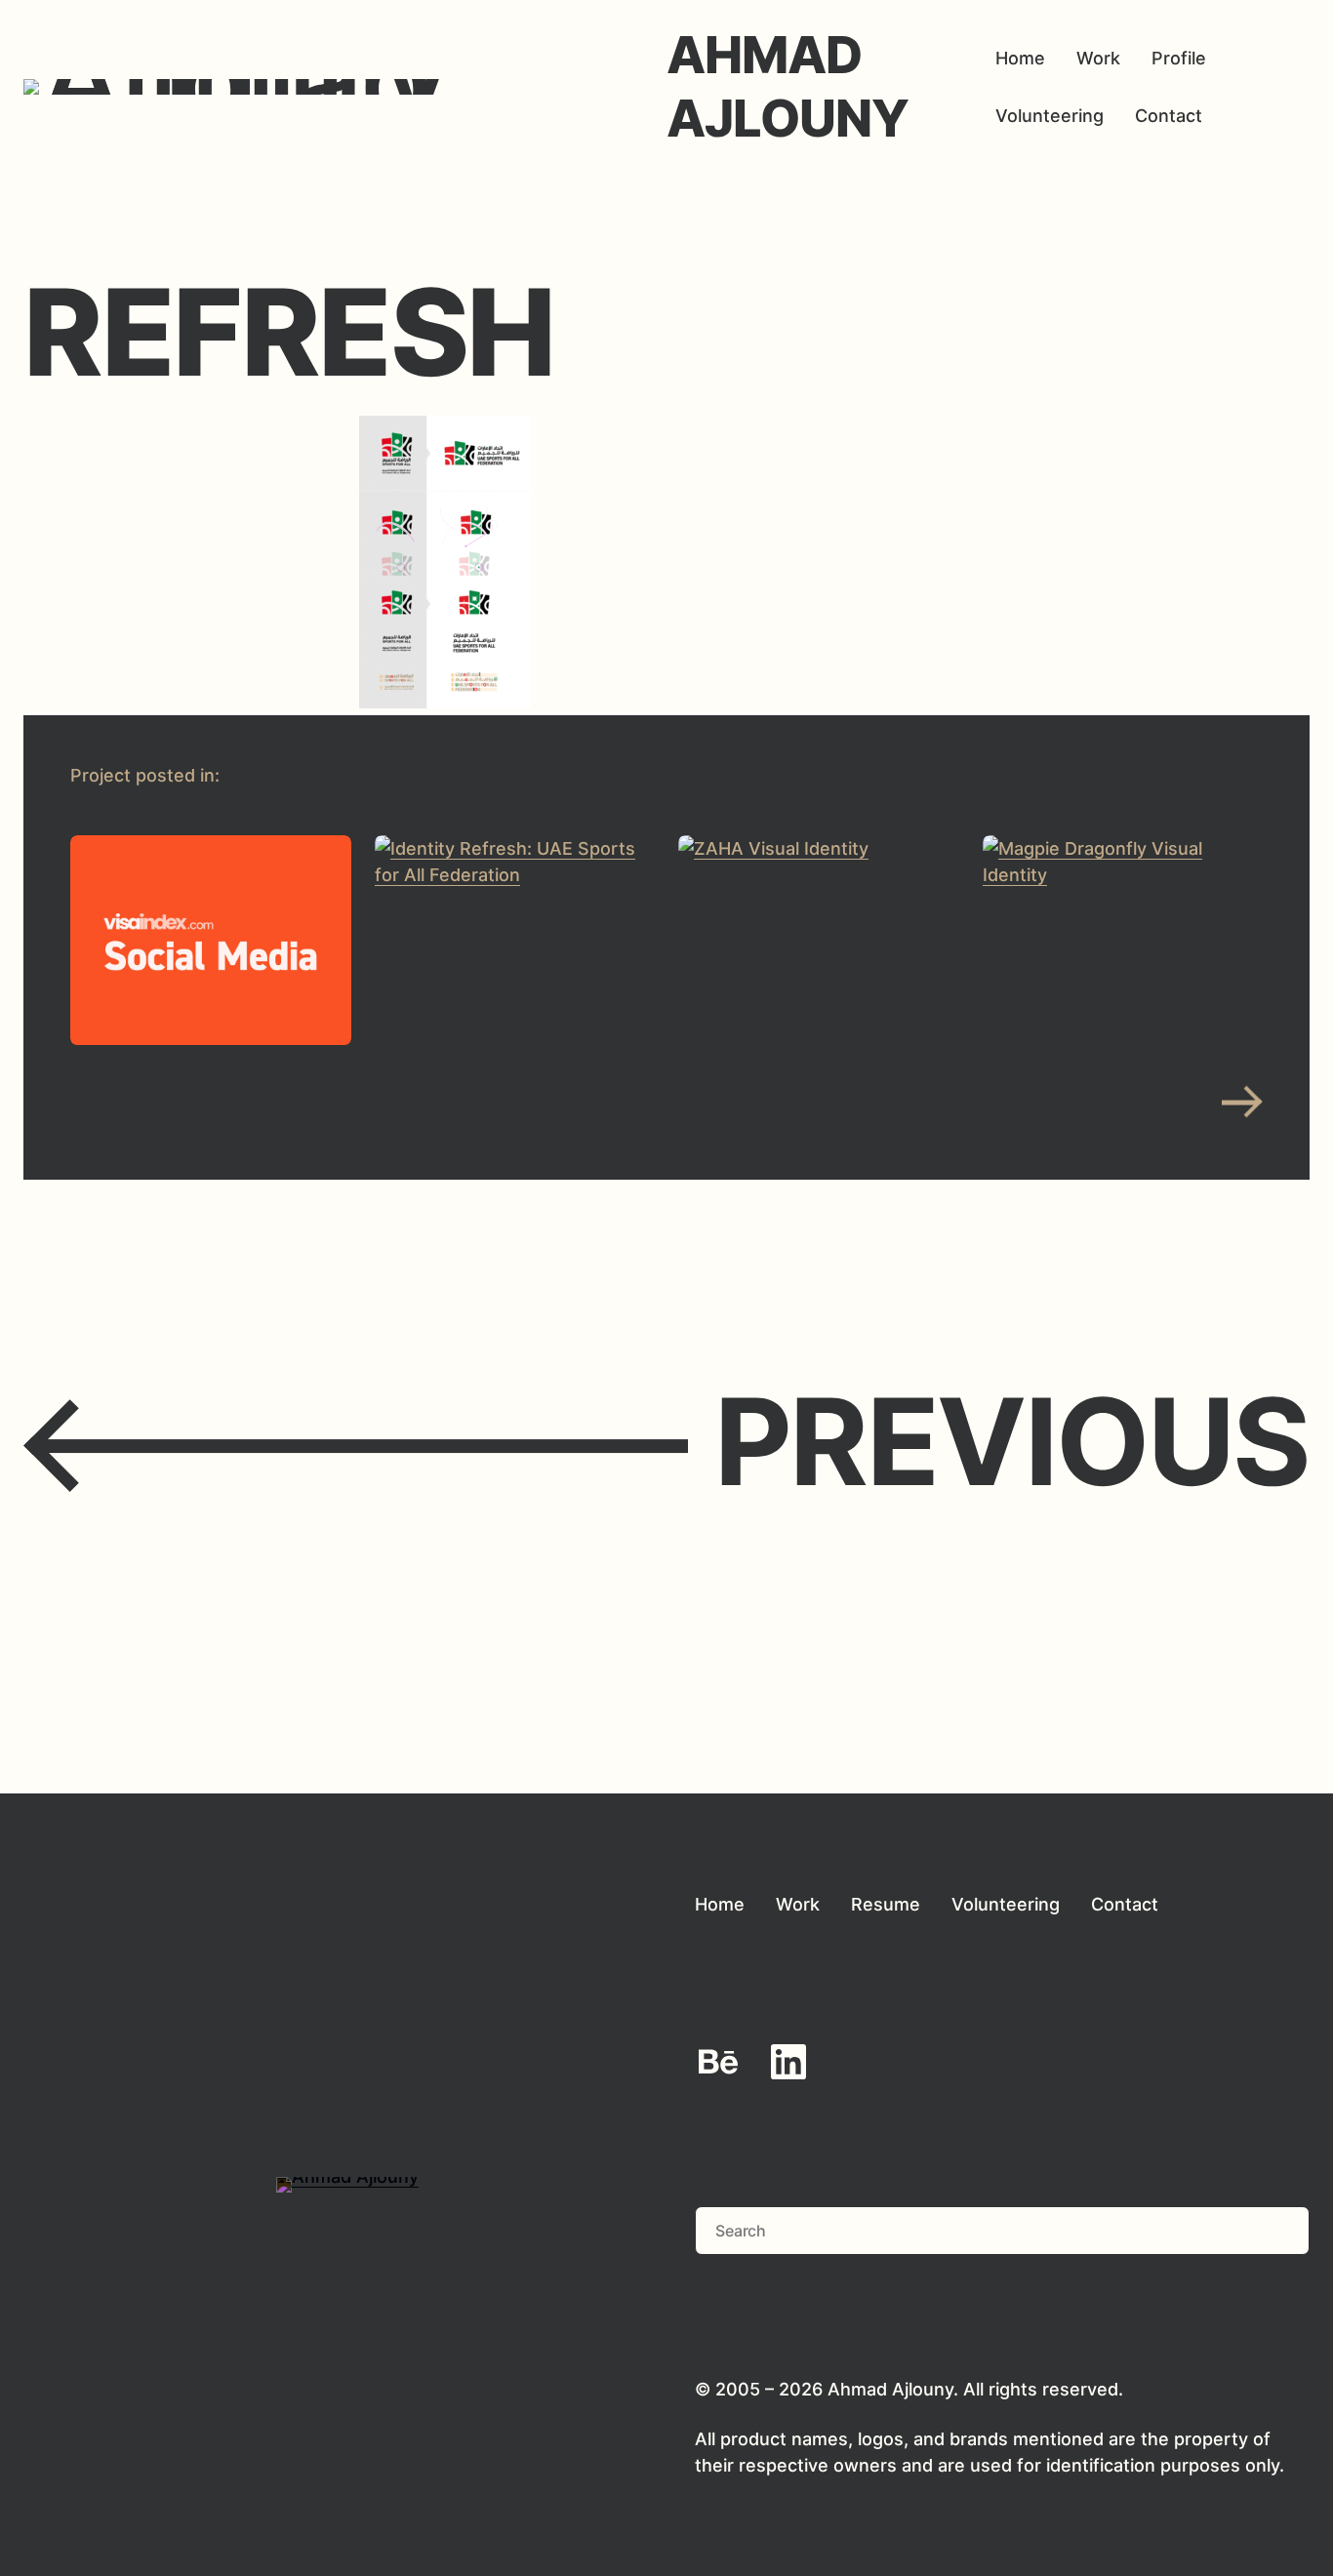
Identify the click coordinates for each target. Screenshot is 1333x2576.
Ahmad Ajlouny (788, 86)
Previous (666, 1443)
